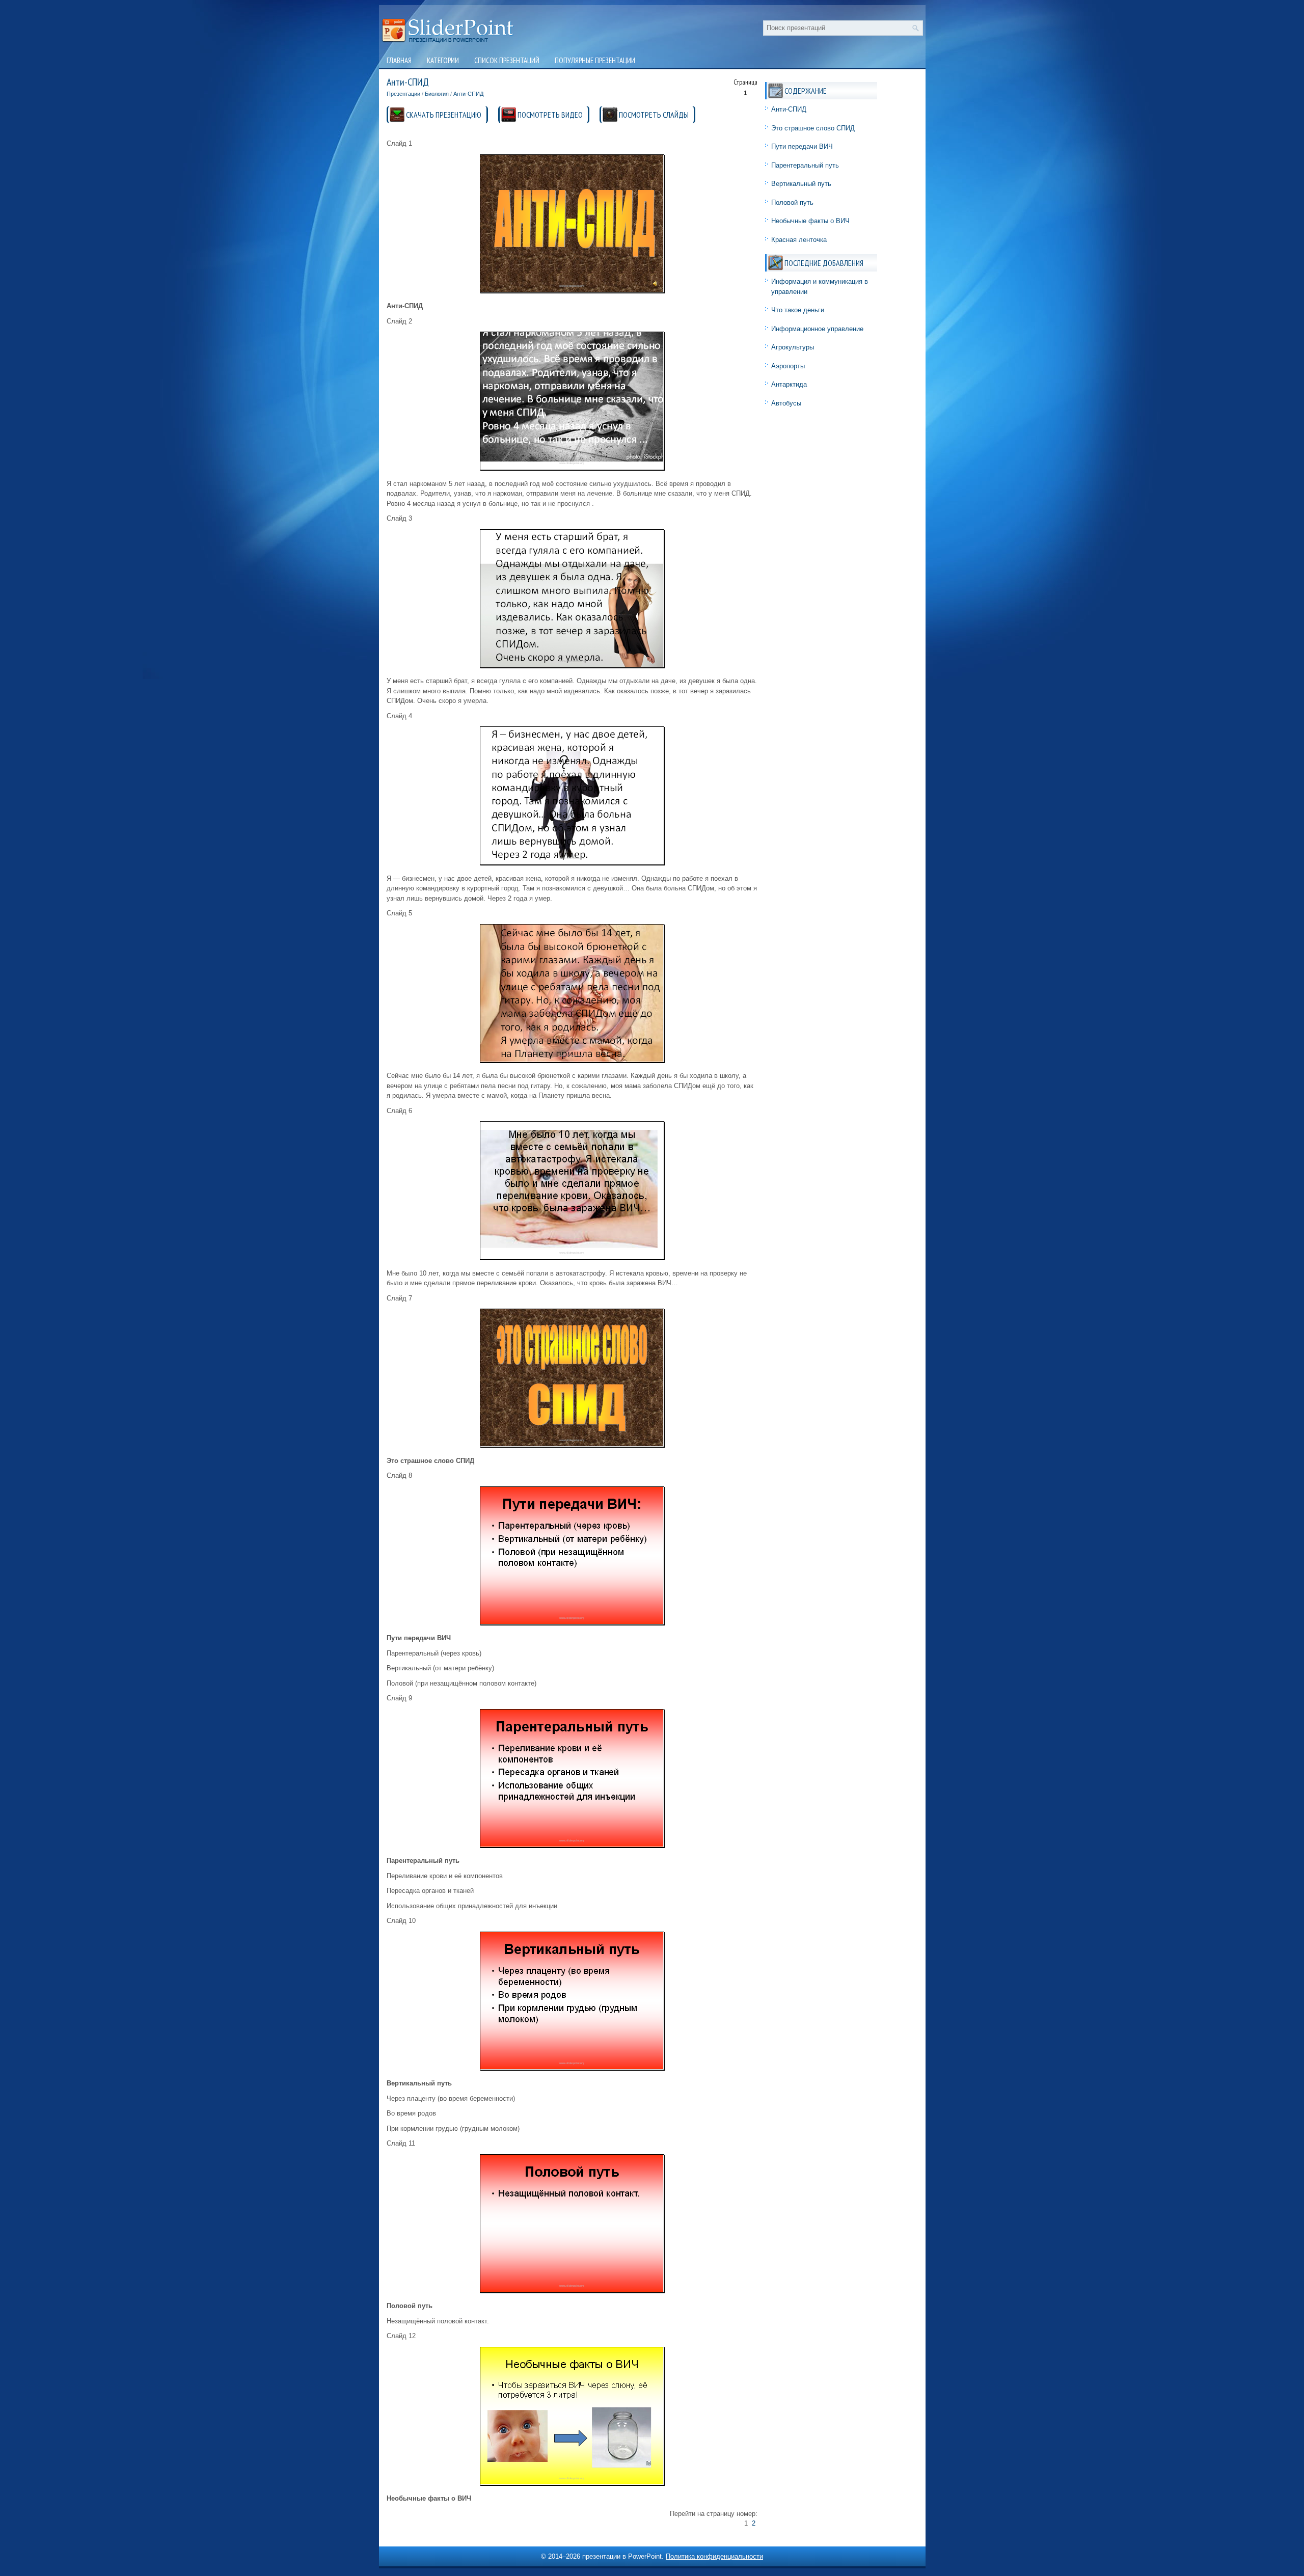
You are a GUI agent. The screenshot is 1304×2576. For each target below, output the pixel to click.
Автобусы (786, 403)
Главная (399, 60)
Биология (437, 94)
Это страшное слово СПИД (813, 128)
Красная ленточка (799, 240)
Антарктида (789, 384)
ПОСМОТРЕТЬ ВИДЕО (550, 115)
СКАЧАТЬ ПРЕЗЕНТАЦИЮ (444, 115)
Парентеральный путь (805, 165)
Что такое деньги (798, 310)
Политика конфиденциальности (714, 2556)
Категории (443, 60)
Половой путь (792, 202)
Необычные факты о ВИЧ (810, 221)
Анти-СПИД (468, 94)
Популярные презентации (595, 60)
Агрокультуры (793, 347)
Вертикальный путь (801, 184)
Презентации (403, 94)
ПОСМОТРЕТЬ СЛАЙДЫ (654, 115)
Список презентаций (507, 60)
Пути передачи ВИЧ (802, 146)
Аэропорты (788, 366)
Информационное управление (817, 329)
